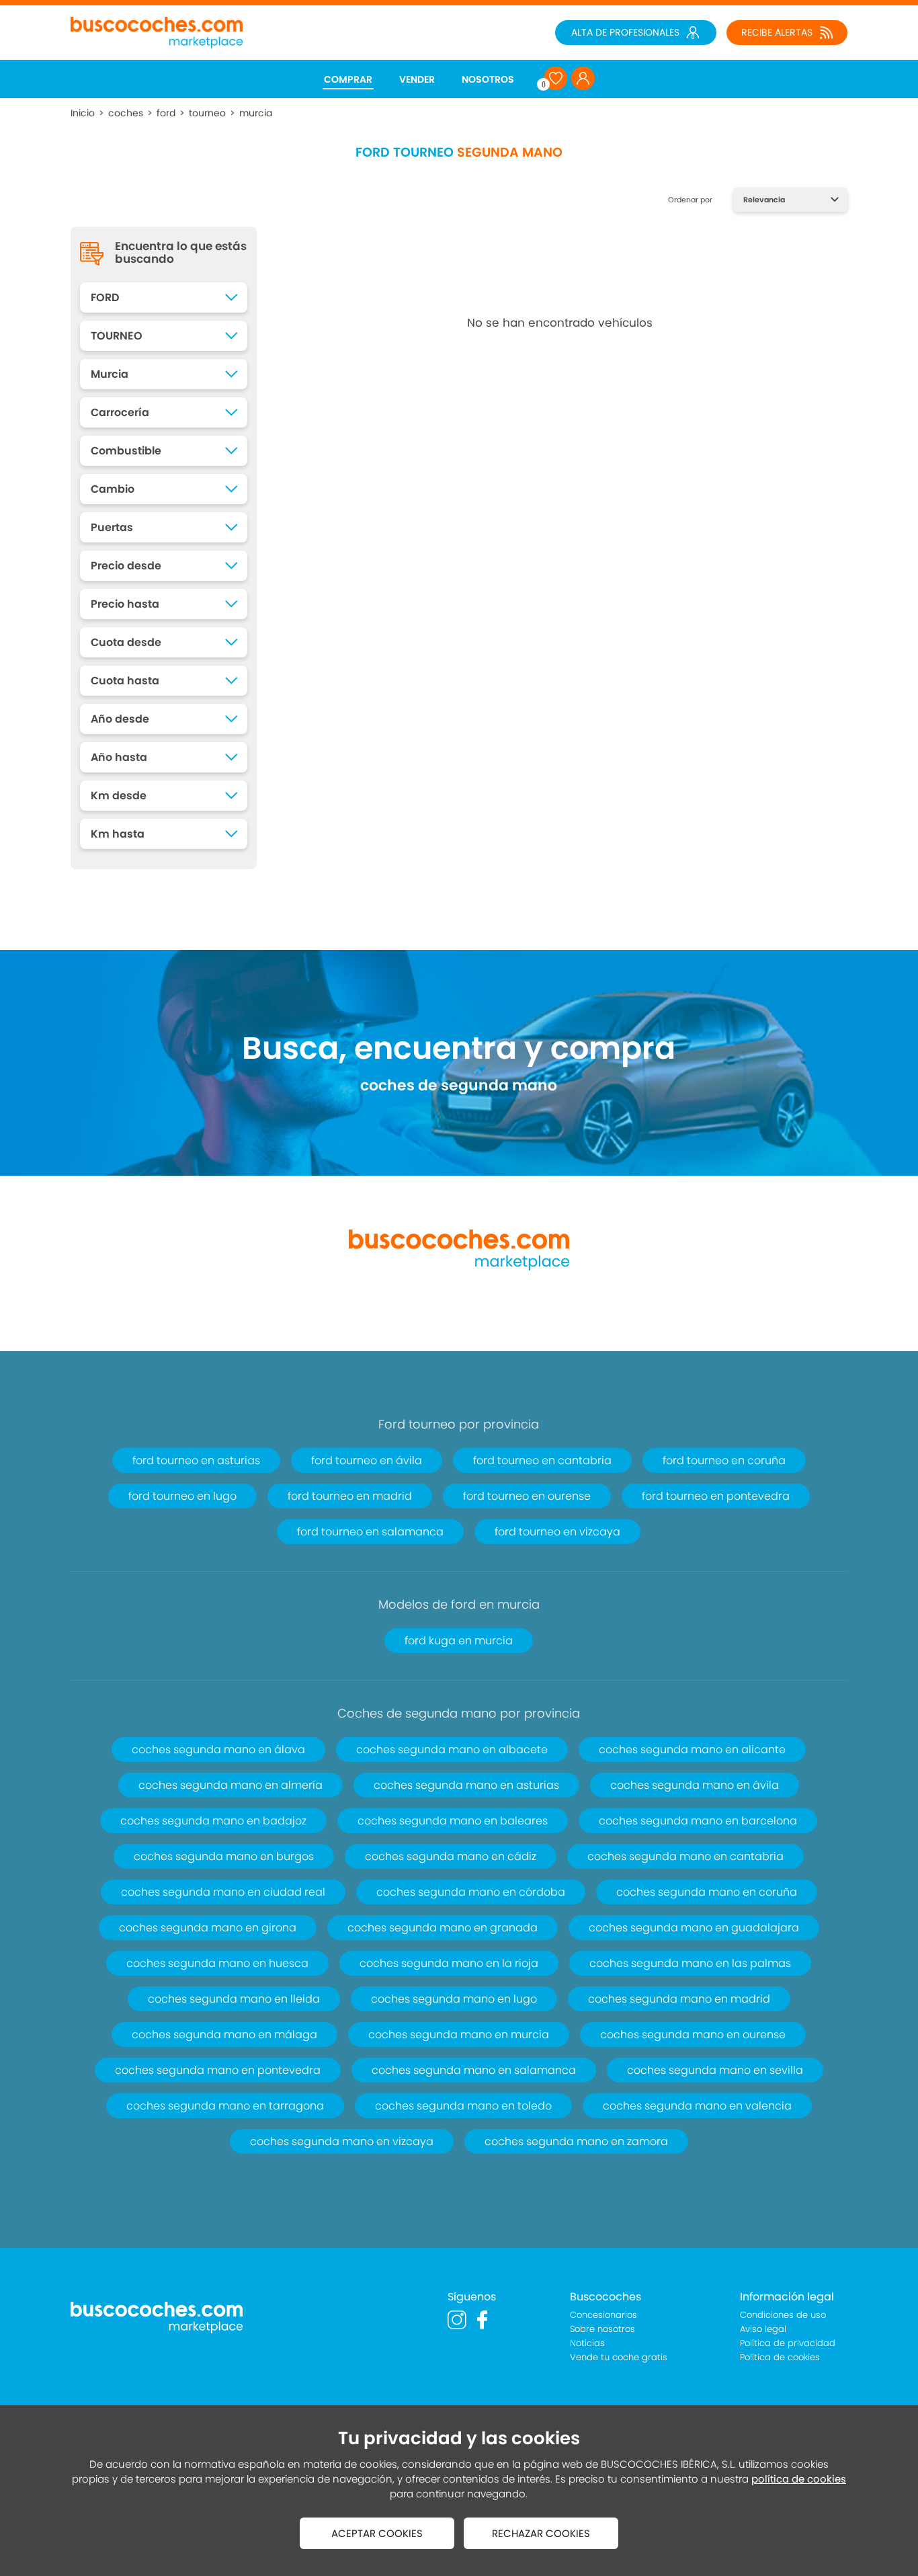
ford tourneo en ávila (367, 1460)
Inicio (83, 113)
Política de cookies (780, 2357)
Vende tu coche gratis (619, 2357)
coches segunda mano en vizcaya (342, 2141)
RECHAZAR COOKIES (541, 2533)
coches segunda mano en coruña (707, 1892)
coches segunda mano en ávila (695, 1785)
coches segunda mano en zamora (576, 2141)
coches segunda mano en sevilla (715, 2070)
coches (126, 113)
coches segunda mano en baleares (453, 1821)
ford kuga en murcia (459, 1641)
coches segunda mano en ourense (693, 2035)
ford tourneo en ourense (527, 1496)
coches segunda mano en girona (208, 1928)
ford (166, 113)
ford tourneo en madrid (350, 1496)
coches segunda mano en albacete (452, 1749)
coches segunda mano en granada (443, 1928)
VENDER (417, 79)
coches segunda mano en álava (218, 1749)
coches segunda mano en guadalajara (694, 1928)
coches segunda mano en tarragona (225, 2106)
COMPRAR (348, 79)
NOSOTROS (488, 79)
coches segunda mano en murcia (459, 2035)
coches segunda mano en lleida (234, 1999)
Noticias (587, 2343)
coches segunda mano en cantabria (685, 1856)
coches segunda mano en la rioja (449, 1963)
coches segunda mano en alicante (692, 1749)
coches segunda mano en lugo (454, 1999)
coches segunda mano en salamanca (474, 2070)
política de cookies (799, 2479)
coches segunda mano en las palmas (690, 1963)
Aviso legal (763, 2329)
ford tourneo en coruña (724, 1460)
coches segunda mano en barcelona (698, 1821)
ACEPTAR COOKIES (377, 2533)
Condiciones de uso (783, 2315)
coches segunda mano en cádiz (451, 1856)
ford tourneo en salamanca (370, 1532)
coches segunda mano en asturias (466, 1785)
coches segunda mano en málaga (224, 2035)
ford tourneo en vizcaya (557, 1532)
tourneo (207, 113)
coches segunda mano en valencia (697, 2106)
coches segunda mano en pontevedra (218, 2070)
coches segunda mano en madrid (679, 1999)
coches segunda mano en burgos (224, 1856)
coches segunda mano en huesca (217, 1963)
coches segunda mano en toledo (463, 2106)
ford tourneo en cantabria (542, 1460)
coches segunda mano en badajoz (213, 1821)
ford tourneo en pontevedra (716, 1496)
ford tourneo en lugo (182, 1496)
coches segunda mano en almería (231, 1785)
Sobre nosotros (602, 2329)
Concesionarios (603, 2315)
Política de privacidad (788, 2343)
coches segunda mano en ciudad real (223, 1892)
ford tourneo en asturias (196, 1460)
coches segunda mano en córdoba (471, 1892)
